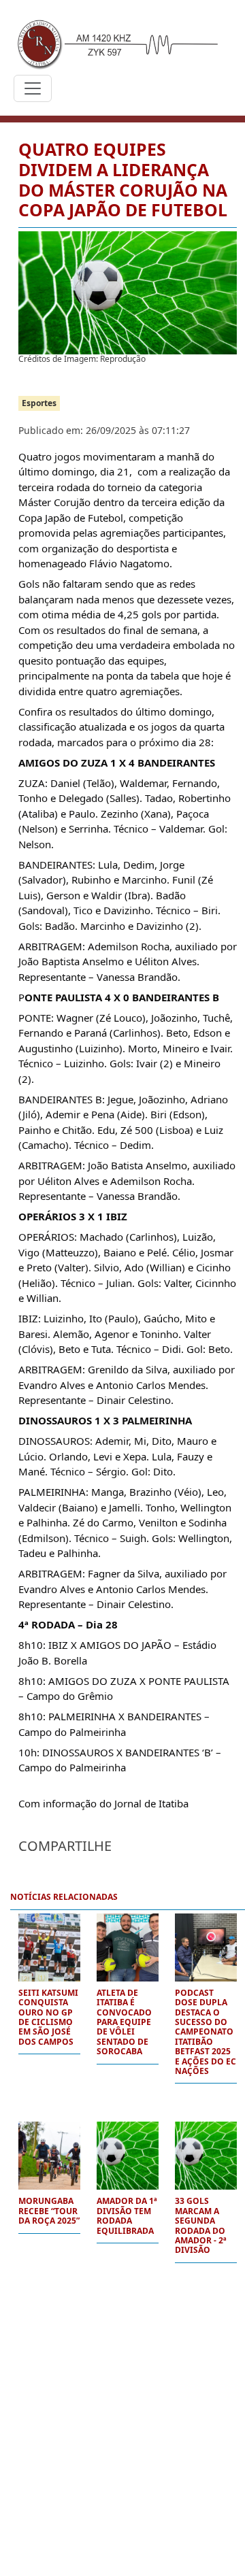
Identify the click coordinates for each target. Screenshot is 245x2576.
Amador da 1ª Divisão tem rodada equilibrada (127, 2216)
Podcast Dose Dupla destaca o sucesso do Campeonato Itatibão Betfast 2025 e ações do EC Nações (206, 2033)
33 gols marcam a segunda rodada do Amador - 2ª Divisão (201, 2226)
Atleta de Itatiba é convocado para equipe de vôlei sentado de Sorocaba (124, 2023)
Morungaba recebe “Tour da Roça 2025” (49, 2211)
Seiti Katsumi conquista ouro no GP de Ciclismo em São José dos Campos (48, 2018)
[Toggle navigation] (33, 88)
